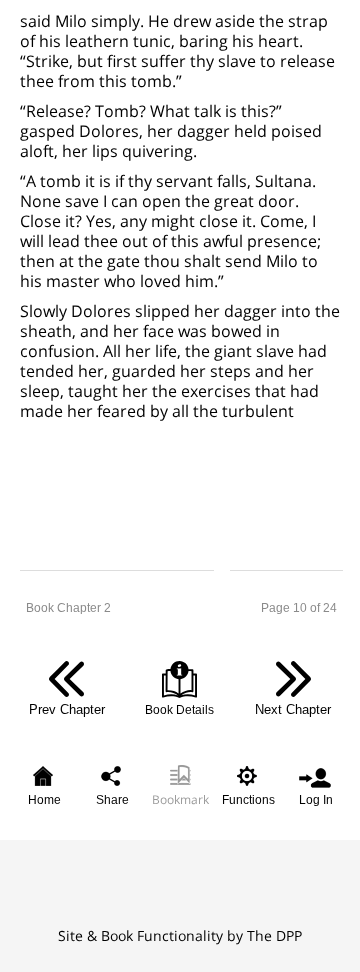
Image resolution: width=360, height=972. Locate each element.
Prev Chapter (67, 709)
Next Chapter (293, 709)
